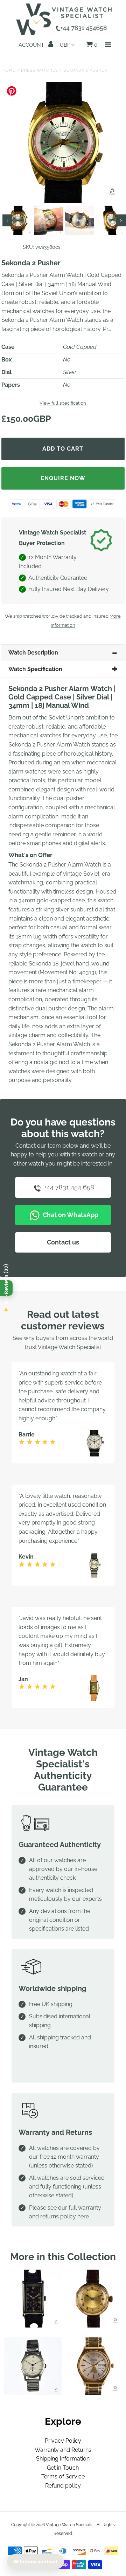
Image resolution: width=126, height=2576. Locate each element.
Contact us (63, 1242)
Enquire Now (63, 478)
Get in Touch (63, 2468)
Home (9, 70)
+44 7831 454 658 (68, 1187)
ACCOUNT (32, 45)
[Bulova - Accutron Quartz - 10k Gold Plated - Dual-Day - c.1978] (93, 2393)
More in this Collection (63, 2257)
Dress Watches (40, 70)
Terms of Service (63, 2477)
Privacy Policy (63, 2441)
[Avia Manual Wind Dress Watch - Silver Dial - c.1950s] (33, 2393)
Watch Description (33, 653)
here (83, 2216)
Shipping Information (63, 2459)
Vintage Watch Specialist (70, 2525)
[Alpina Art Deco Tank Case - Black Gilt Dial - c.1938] (33, 2326)
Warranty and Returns (63, 2450)
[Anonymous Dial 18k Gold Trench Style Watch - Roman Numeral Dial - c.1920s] (93, 2326)
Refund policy (63, 2486)
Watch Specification (35, 669)
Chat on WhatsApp (70, 1215)
